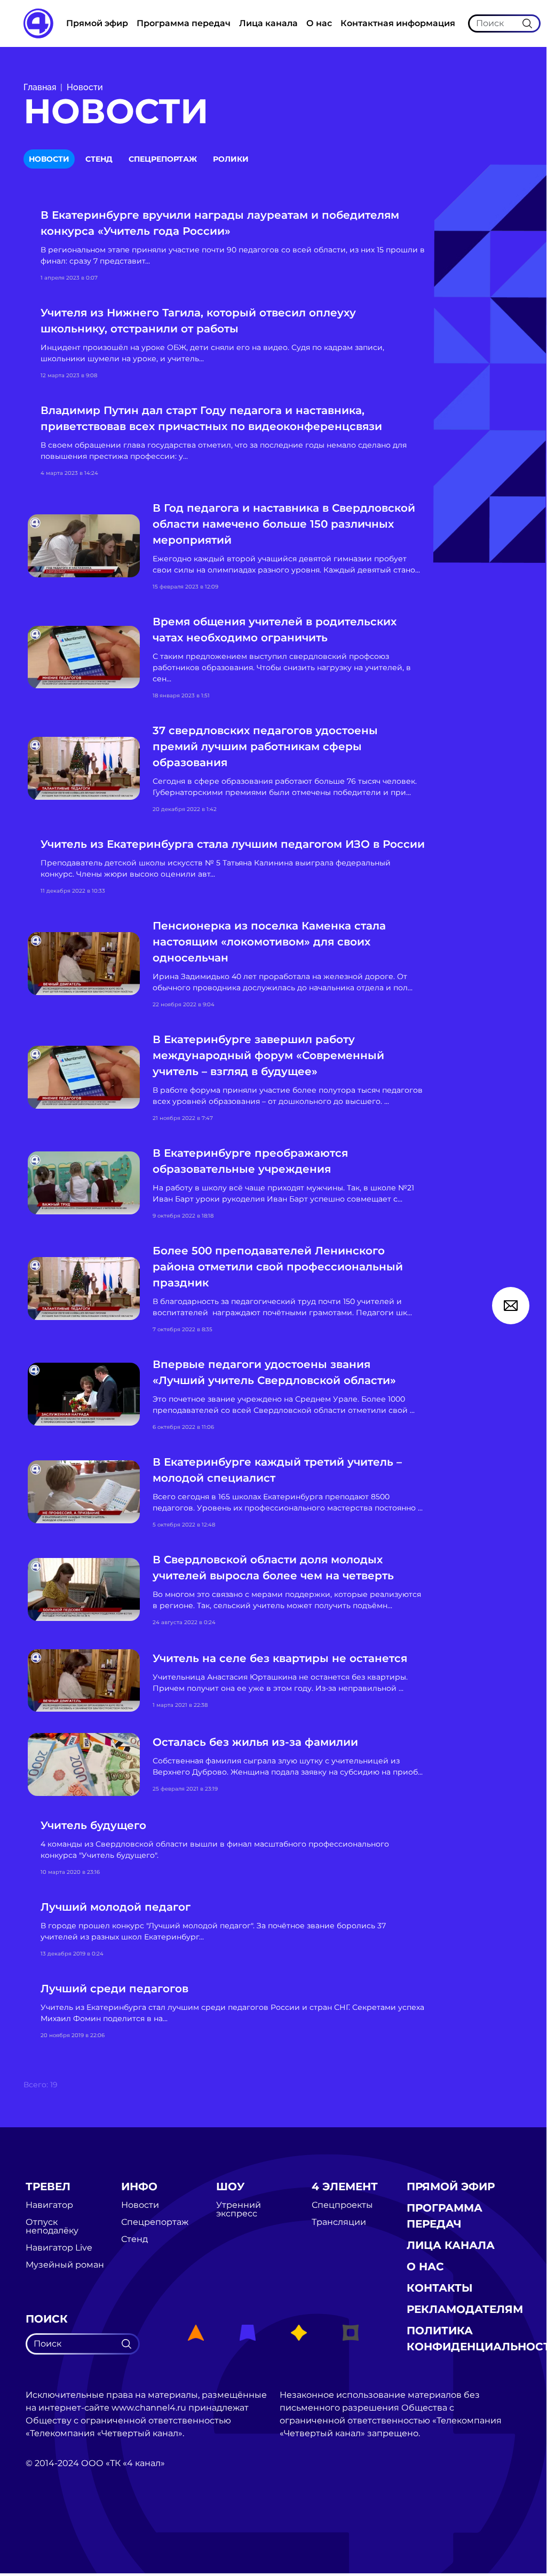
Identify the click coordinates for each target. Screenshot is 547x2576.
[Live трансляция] (49, 2523)
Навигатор (49, 2205)
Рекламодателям (465, 2309)
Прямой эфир (97, 23)
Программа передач (184, 23)
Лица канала (268, 23)
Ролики (231, 159)
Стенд (99, 159)
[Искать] (527, 23)
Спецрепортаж (163, 159)
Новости (85, 87)
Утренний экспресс (239, 2209)
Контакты (440, 2288)
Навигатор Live (59, 2248)
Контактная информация (398, 23)
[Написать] (511, 1306)
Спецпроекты (342, 2205)
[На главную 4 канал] (38, 23)
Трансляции (339, 2222)
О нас (319, 23)
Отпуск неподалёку (52, 2227)
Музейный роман (65, 2265)
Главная (40, 87)
